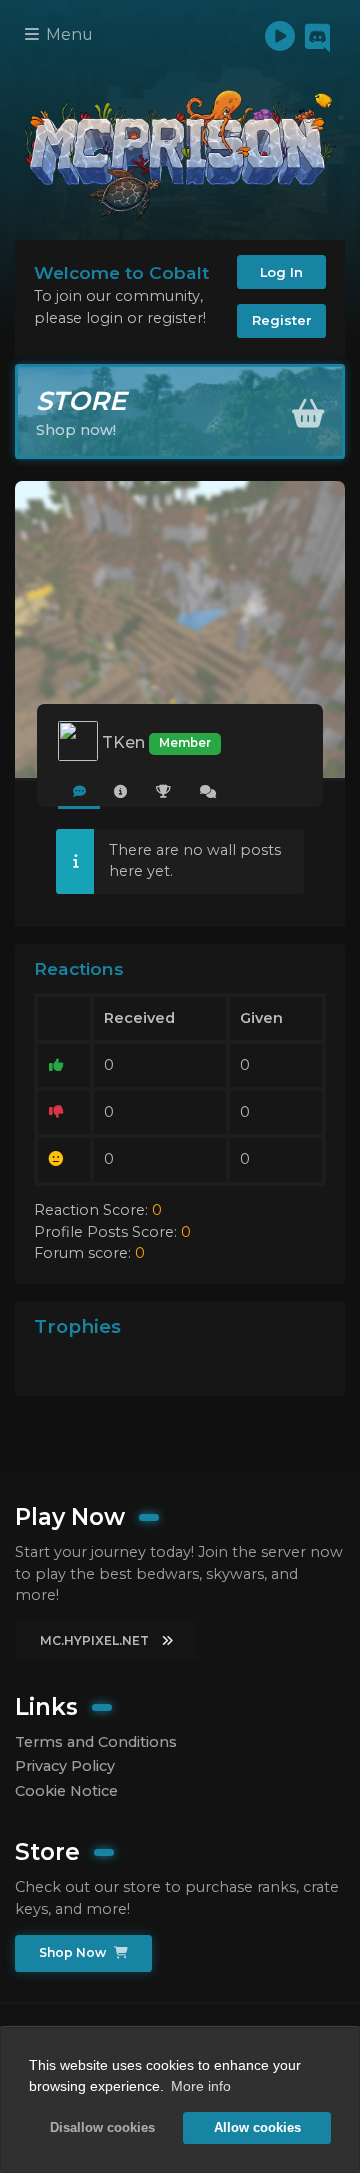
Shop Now (74, 1952)
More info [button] (201, 2086)
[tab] (79, 792)
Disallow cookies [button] (102, 2128)
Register (282, 320)
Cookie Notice (66, 1791)
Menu (67, 34)
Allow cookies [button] (257, 2128)
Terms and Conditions (96, 1742)
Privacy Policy (65, 1766)
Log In (281, 272)
